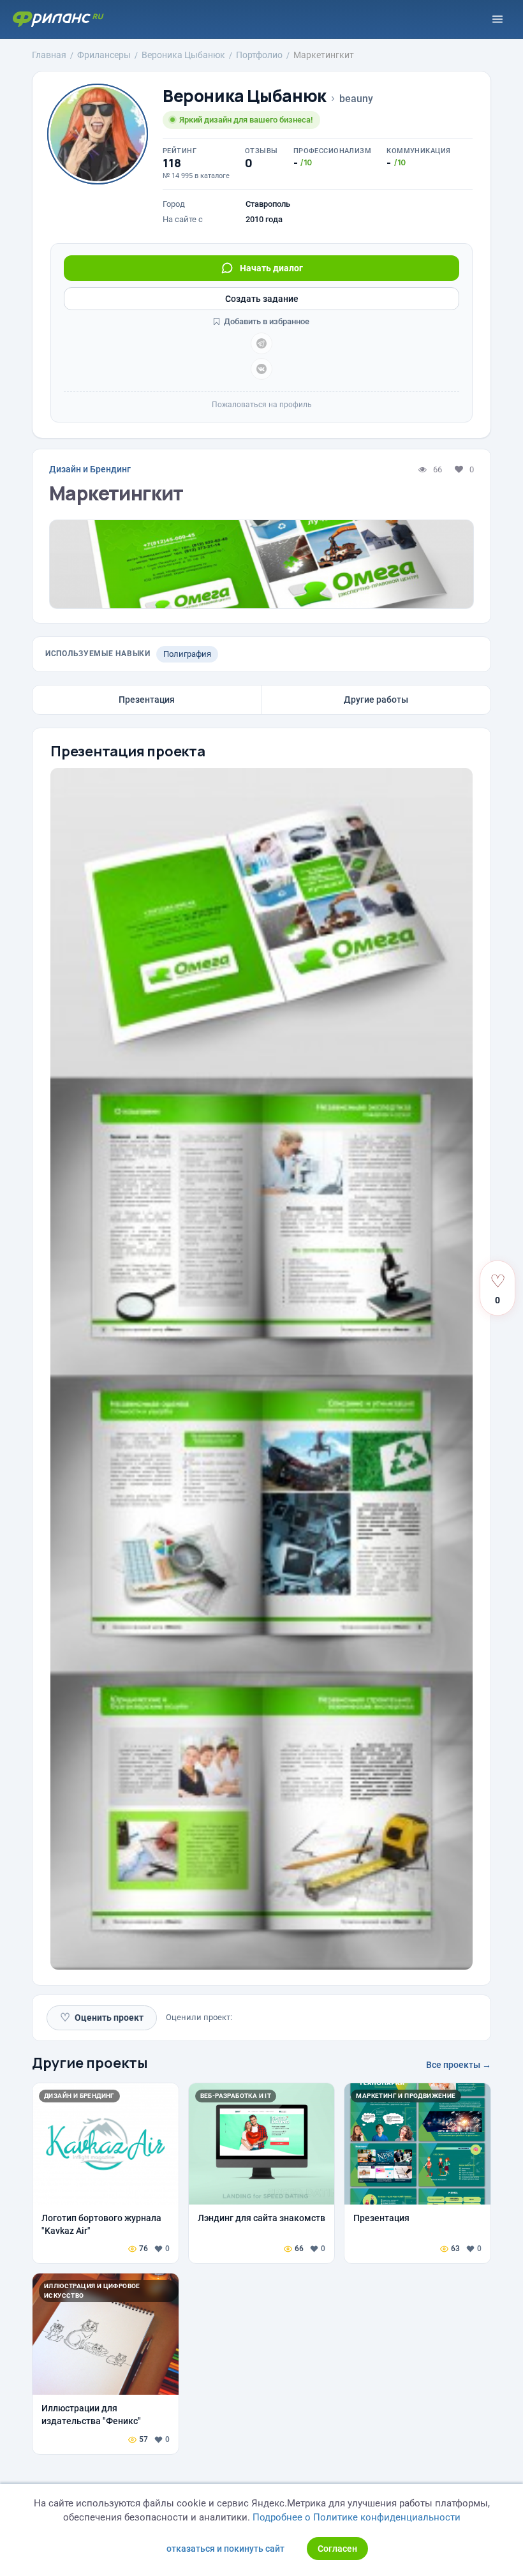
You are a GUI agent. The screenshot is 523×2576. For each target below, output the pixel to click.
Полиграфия (187, 654)
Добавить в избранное (266, 321)
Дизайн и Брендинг (90, 469)
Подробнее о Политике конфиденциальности (357, 2517)
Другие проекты (90, 2063)
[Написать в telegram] (261, 343)
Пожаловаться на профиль (262, 405)
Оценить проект (102, 2017)
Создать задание (262, 299)
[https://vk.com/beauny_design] (261, 369)
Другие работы (376, 700)
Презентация (147, 700)
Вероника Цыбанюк (245, 96)
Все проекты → (459, 2065)
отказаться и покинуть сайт (225, 2549)
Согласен (337, 2549)
